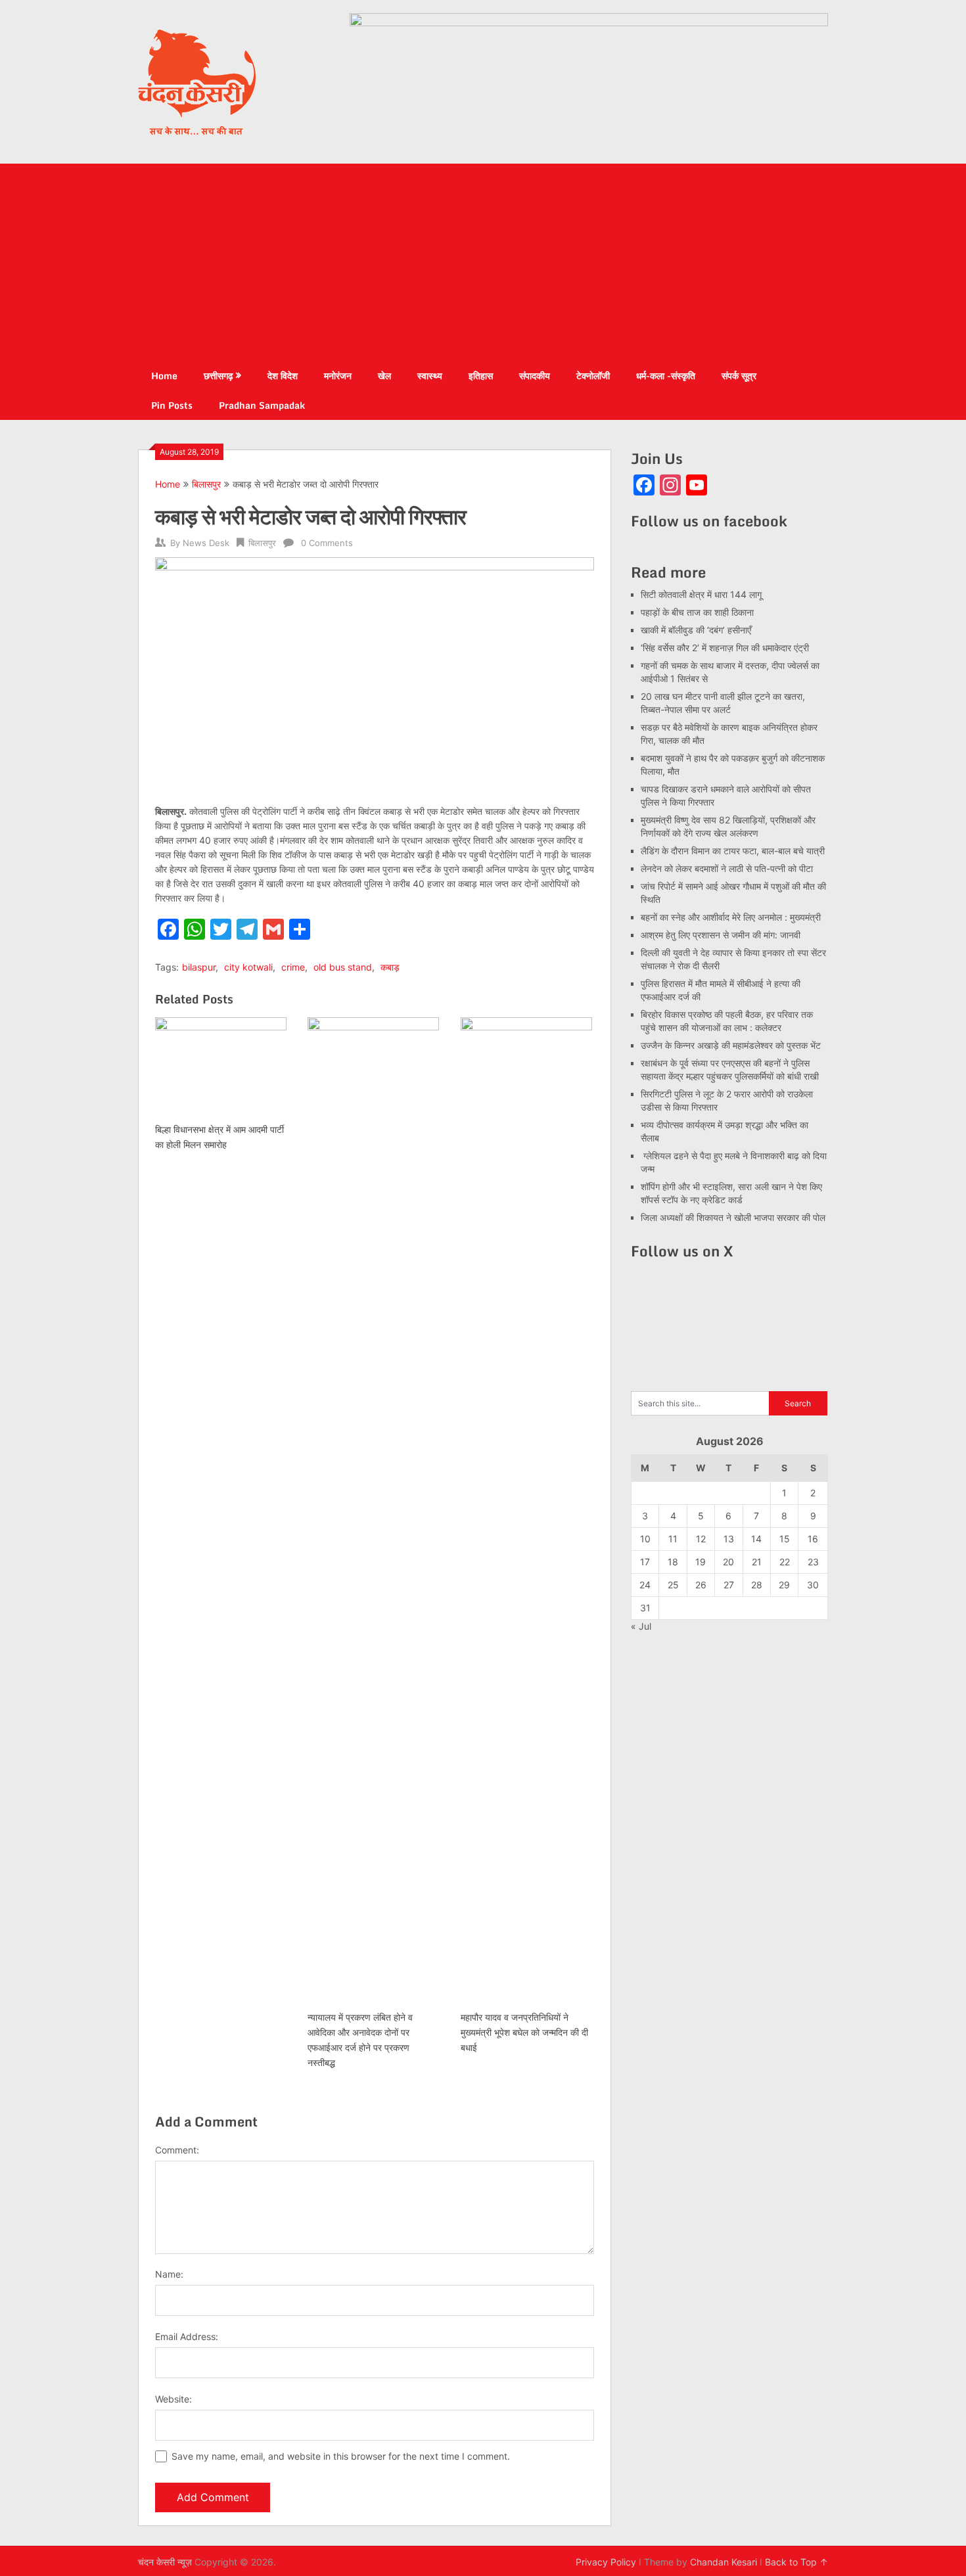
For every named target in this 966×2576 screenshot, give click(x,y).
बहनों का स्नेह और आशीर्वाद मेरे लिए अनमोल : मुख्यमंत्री (732, 917)
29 (784, 1585)
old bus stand (343, 967)
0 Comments (327, 543)
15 (785, 1539)
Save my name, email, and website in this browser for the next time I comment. (341, 2456)
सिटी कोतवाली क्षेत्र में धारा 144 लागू (701, 594)
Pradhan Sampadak (262, 405)
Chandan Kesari (724, 2562)
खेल (384, 376)
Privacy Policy (606, 2562)
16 (813, 1539)
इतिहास (481, 376)
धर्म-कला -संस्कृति (666, 376)
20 (728, 1562)
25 (673, 1585)
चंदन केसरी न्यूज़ (165, 2562)
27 (729, 1585)
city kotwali (248, 967)
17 (645, 1562)
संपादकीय (535, 376)
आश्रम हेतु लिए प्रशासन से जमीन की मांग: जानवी (721, 935)
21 (757, 1562)
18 (673, 1562)
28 (757, 1585)
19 (701, 1562)
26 (701, 1585)
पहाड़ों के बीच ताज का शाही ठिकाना (697, 612)
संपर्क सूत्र (739, 376)
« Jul (641, 1626)
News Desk (206, 543)
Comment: (177, 2150)
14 (756, 1539)
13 (729, 1539)
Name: (169, 2274)
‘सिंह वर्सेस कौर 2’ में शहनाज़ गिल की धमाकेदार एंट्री (725, 648)
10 (645, 1539)
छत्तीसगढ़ (218, 376)
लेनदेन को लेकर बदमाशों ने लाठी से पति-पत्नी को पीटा (727, 868)
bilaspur (199, 967)
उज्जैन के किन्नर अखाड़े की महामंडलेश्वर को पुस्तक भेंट (731, 1045)
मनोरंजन (338, 376)
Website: (173, 2399)
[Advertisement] (483, 262)
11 (673, 1539)
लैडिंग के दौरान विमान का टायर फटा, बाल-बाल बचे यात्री (733, 851)
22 (785, 1562)
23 (813, 1562)
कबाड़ (390, 967)
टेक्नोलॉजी (593, 376)
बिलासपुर (206, 484)
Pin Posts (172, 405)
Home (164, 376)
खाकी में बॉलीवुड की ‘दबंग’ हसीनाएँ (696, 630)
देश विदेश (283, 376)
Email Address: (187, 2336)
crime (293, 967)
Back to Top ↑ (796, 2562)
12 (701, 1539)
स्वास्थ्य (430, 376)
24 (645, 1585)
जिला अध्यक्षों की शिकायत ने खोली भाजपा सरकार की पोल (733, 1217)
